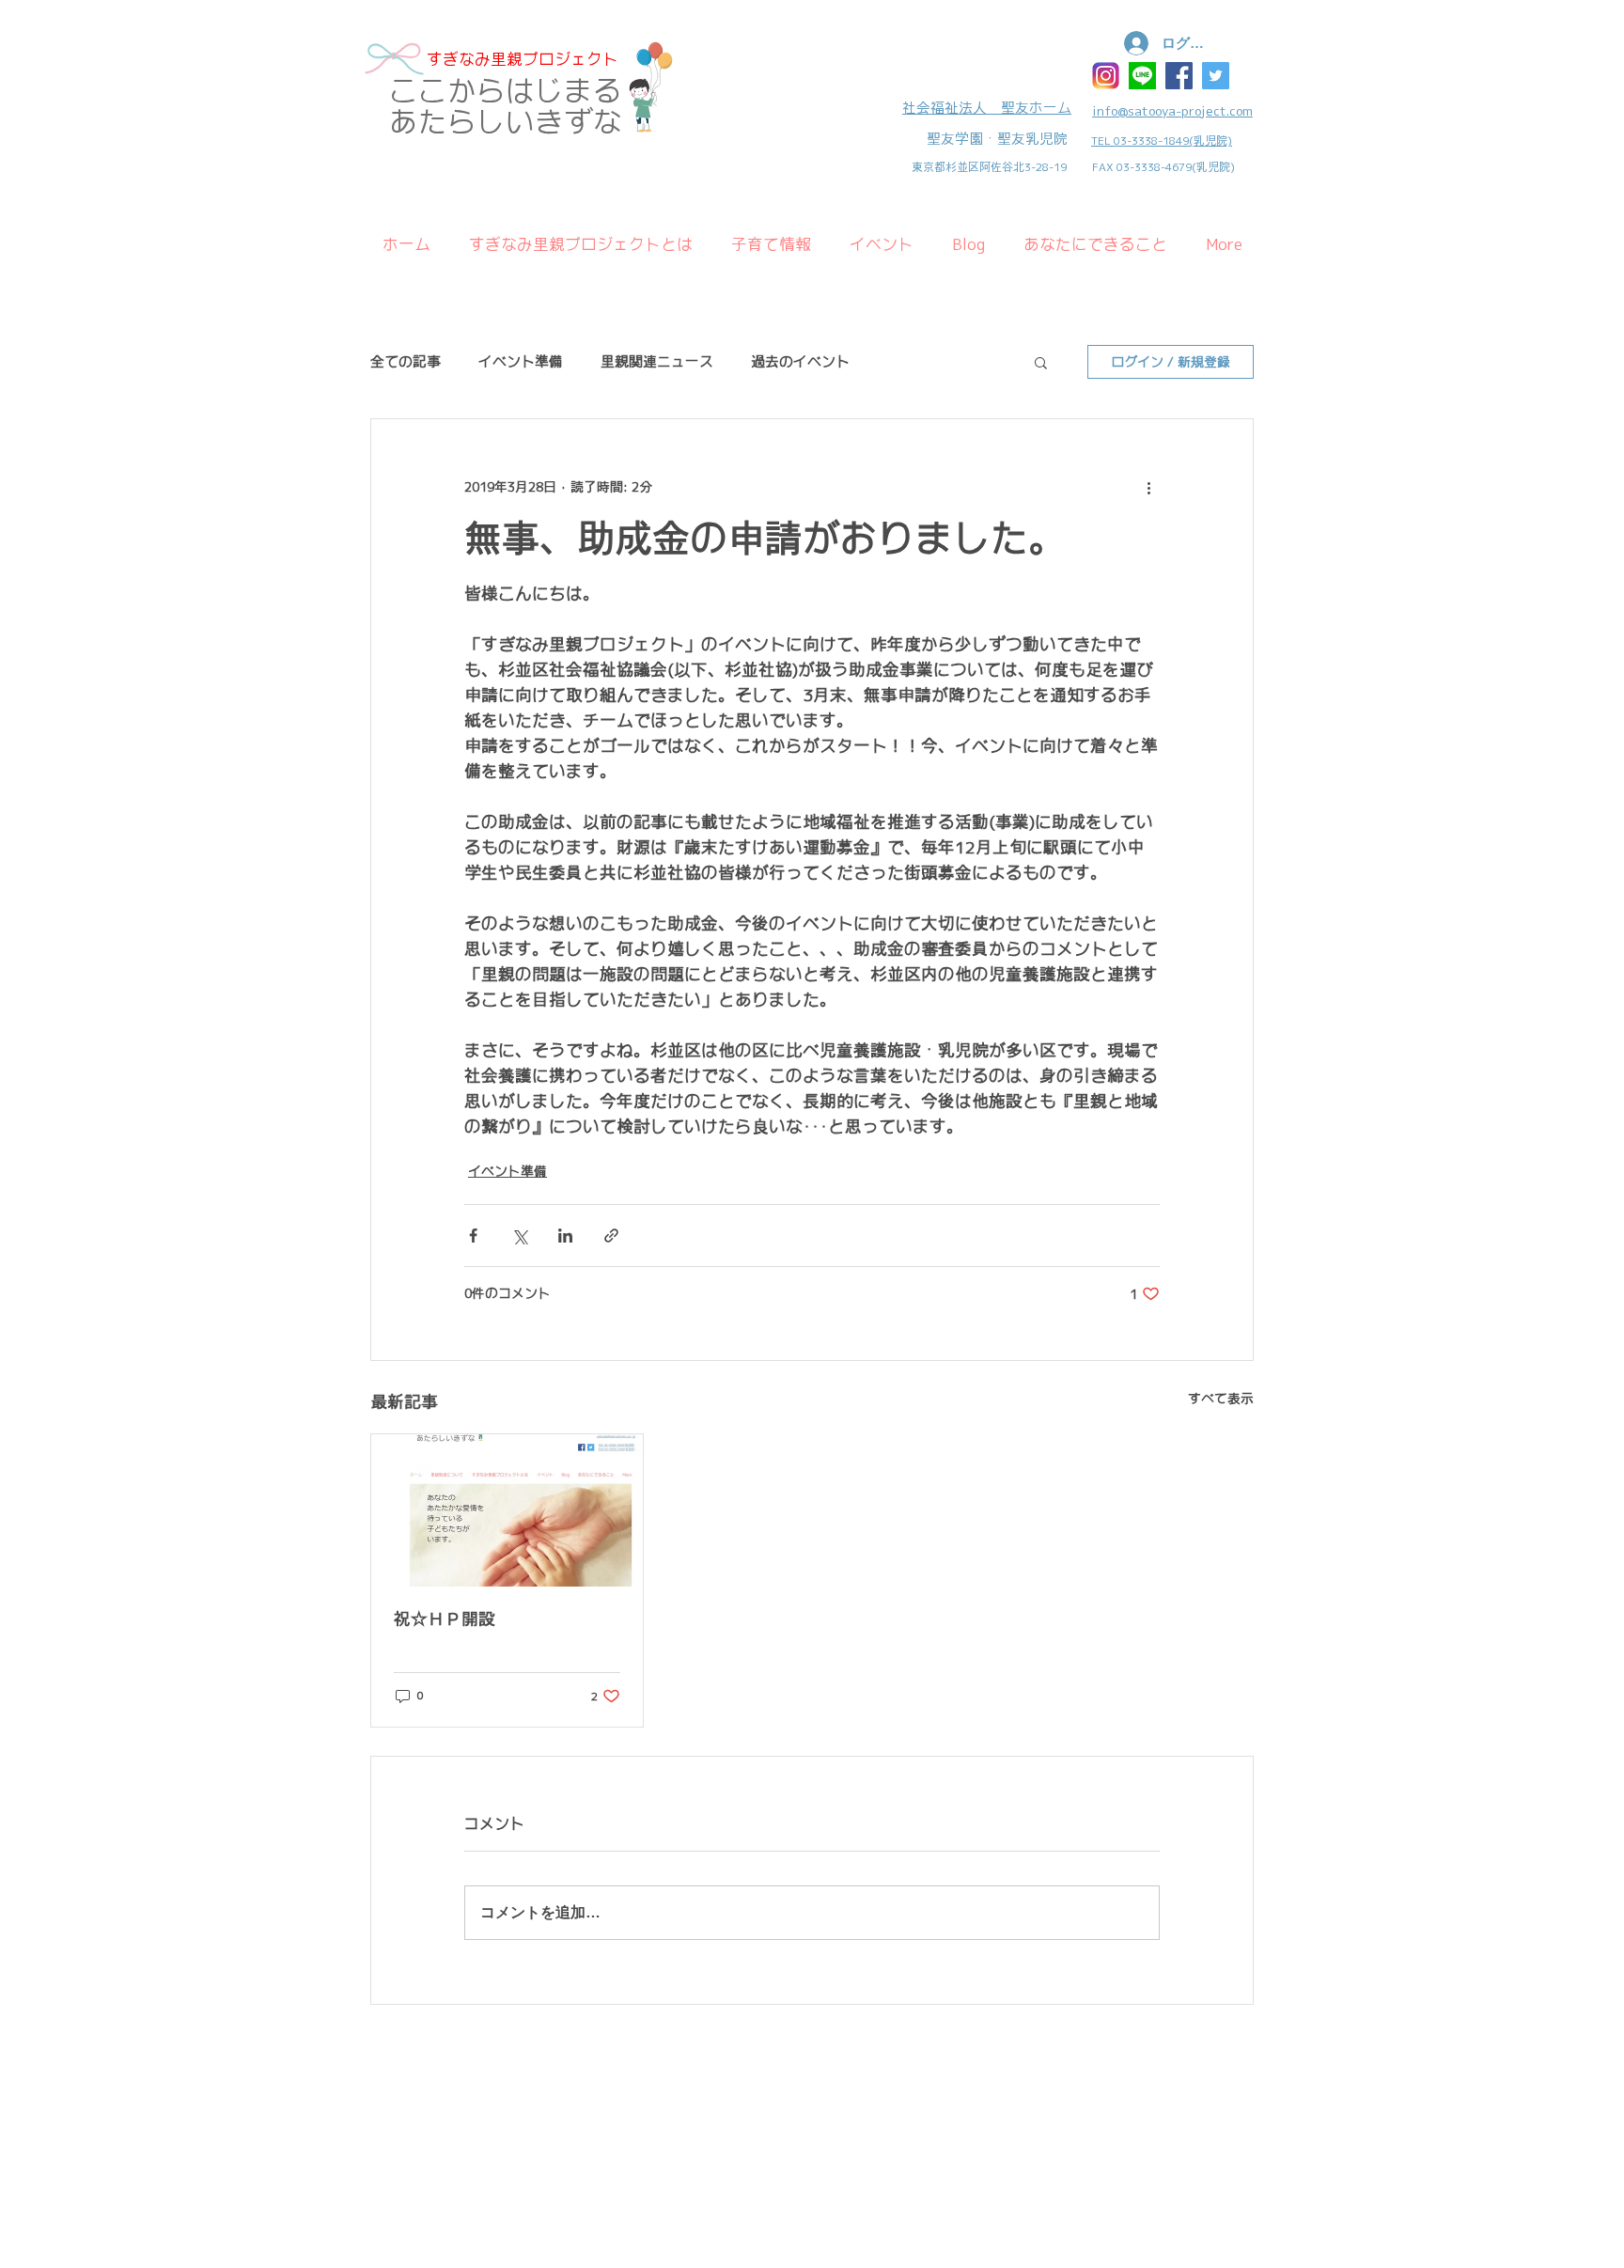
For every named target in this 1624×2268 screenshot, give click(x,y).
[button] (1041, 362)
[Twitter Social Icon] (1216, 76)
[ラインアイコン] (1142, 76)
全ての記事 (406, 362)
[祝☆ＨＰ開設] (507, 1510)
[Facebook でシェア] (473, 1236)
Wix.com (500, 2064)
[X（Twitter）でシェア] (519, 1236)
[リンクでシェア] (611, 1236)
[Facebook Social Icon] (1179, 76)
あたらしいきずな (506, 122)
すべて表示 (1221, 1399)
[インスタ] (1106, 76)
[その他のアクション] (1148, 487)
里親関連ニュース (657, 362)
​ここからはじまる (506, 91)
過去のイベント (800, 362)
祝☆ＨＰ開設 (445, 1619)
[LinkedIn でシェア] (565, 1236)
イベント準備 (521, 362)
